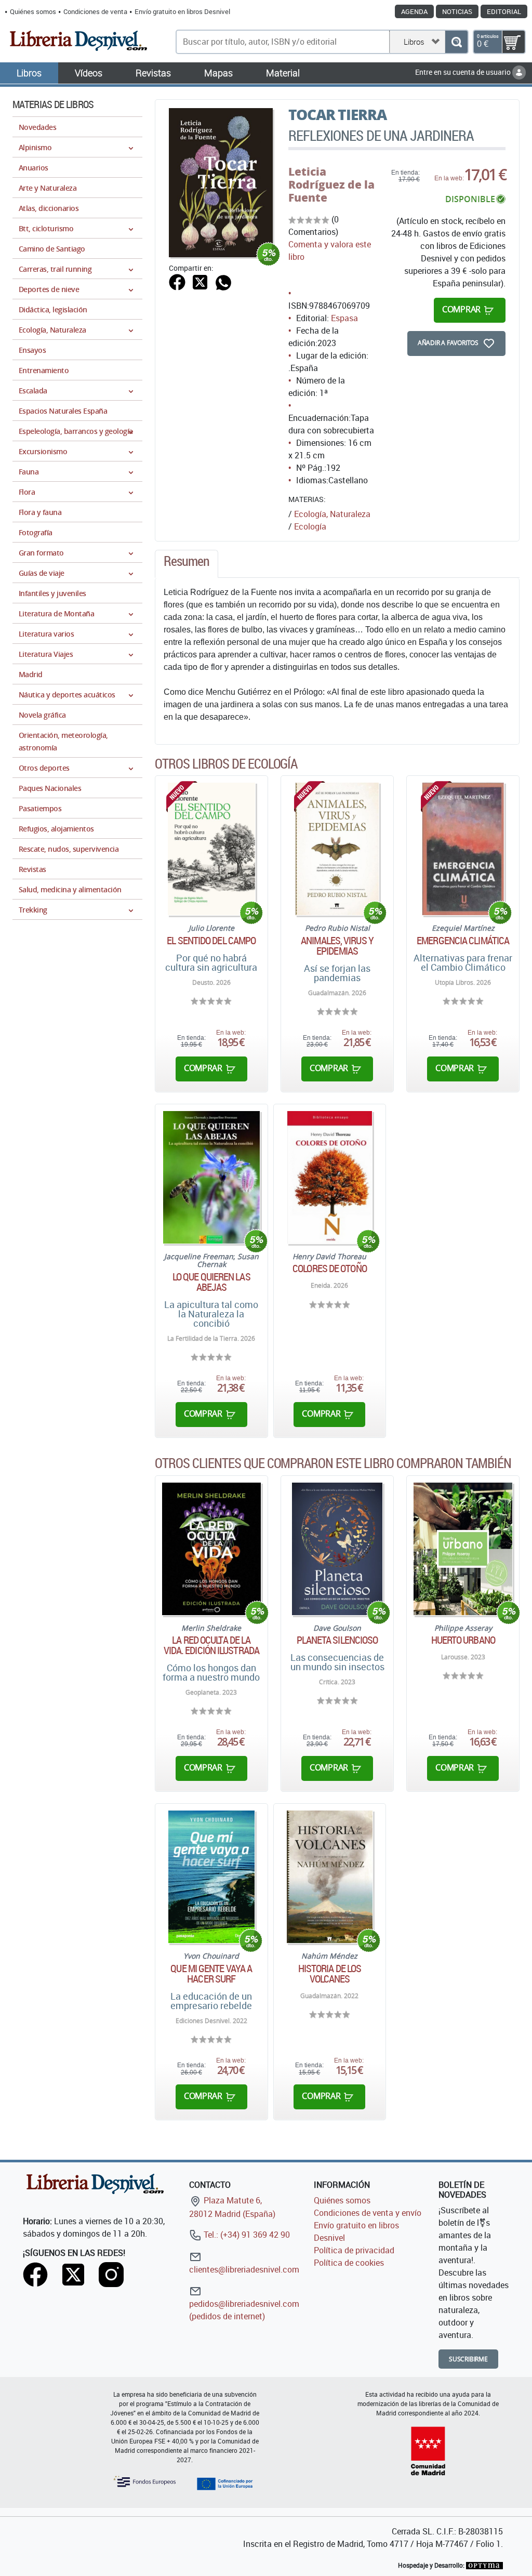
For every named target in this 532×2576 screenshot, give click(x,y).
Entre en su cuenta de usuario (464, 72)
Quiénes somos (33, 11)
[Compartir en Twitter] (200, 281)
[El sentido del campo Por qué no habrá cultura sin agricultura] (212, 849)
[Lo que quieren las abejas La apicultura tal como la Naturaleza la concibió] (211, 1177)
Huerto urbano (463, 1640)
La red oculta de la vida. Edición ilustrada (211, 1645)
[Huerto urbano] (463, 1549)
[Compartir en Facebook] (177, 281)
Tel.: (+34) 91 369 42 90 (246, 2235)
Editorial (504, 11)
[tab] (187, 564)
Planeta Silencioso (337, 1640)
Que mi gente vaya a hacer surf (211, 1974)
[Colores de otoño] (329, 1177)
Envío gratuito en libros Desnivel (182, 11)
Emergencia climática (463, 941)
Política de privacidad (354, 2250)
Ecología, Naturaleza (332, 514)
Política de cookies (349, 2263)
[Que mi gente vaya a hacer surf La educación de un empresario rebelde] (211, 1877)
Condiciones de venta (95, 11)
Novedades (37, 127)
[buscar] (456, 42)
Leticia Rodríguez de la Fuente (331, 184)
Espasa (344, 318)
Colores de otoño (330, 1269)
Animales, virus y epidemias (337, 946)
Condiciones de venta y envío (368, 2213)
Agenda (414, 11)
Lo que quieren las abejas (211, 1282)
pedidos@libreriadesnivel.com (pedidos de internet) (244, 2310)
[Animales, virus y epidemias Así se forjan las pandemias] (337, 849)
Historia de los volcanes (330, 1974)
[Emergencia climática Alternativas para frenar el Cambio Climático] (463, 849)
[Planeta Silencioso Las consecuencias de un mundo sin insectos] (337, 1549)
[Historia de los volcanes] (330, 1877)
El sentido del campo (211, 941)
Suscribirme (468, 2359)
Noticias (457, 11)
